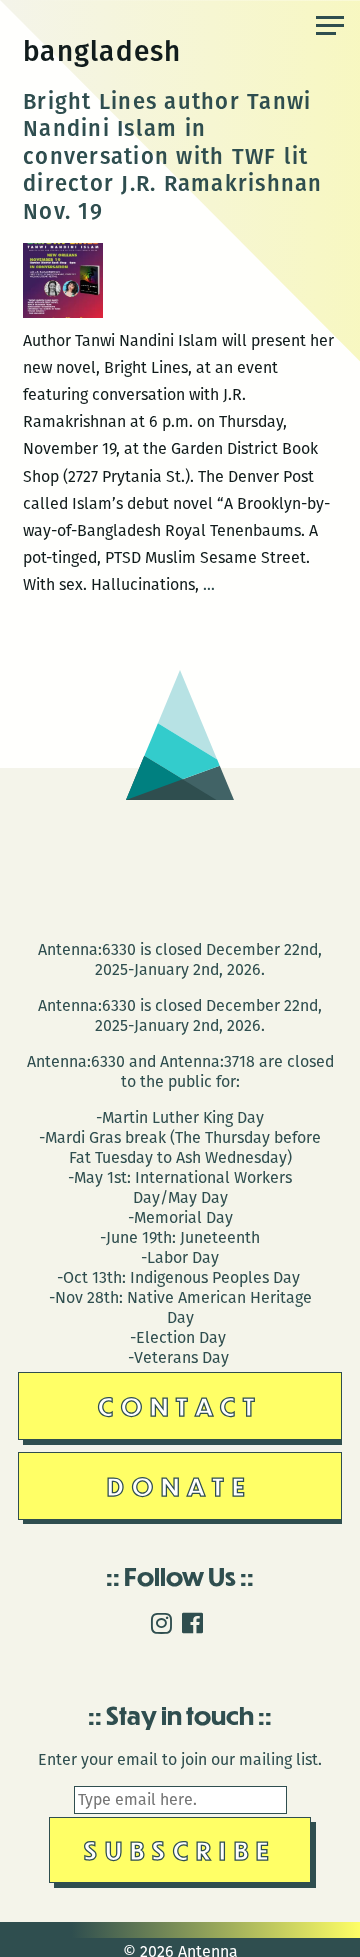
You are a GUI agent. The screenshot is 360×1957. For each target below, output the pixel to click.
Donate (180, 1485)
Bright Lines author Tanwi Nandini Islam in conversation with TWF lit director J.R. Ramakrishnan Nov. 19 (173, 156)
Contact (180, 1405)
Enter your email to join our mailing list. (180, 1759)
